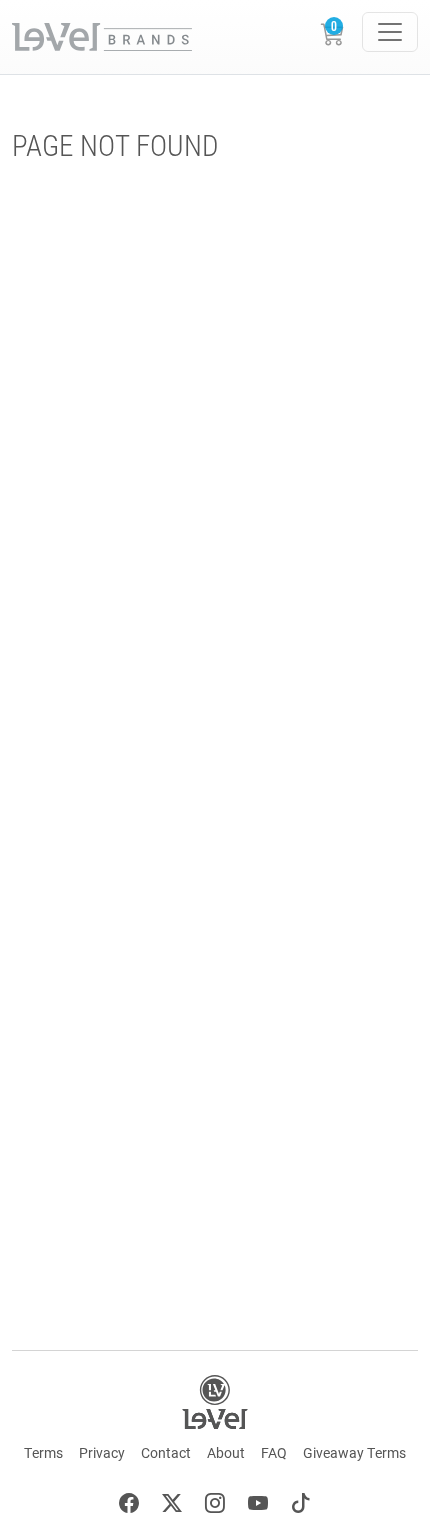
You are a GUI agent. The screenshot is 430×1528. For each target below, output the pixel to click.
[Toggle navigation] (390, 32)
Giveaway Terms (354, 1452)
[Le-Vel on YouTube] (258, 1505)
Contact (166, 1452)
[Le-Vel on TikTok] (301, 1505)
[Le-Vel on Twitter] (172, 1505)
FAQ (274, 1452)
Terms (43, 1452)
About (226, 1452)
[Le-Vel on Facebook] (129, 1505)
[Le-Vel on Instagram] (215, 1505)
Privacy (102, 1452)
